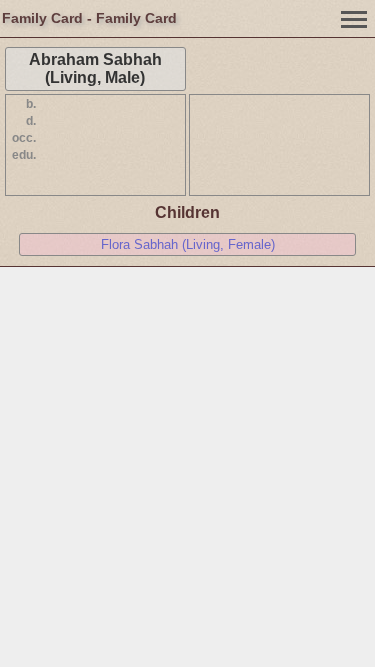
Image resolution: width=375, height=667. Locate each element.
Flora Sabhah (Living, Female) (188, 244)
